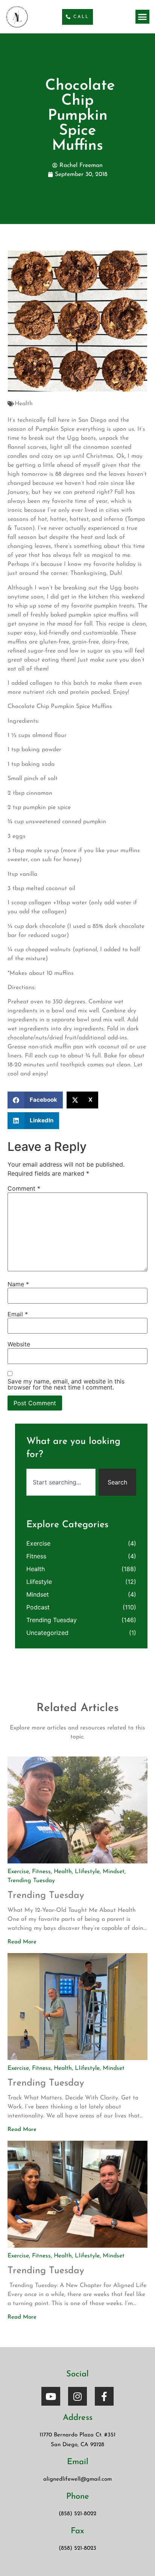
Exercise (38, 1543)
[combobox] (61, 1482)
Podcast (38, 1607)
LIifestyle (39, 1582)
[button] (143, 17)
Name (18, 1284)
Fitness (36, 1556)
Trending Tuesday (52, 1620)
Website (19, 1344)
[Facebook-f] (104, 2396)
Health (24, 404)
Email (18, 1314)
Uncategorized (47, 1633)
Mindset (38, 1594)
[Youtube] (51, 2396)
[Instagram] (77, 2396)
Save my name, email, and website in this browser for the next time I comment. (66, 1384)
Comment (24, 1188)
